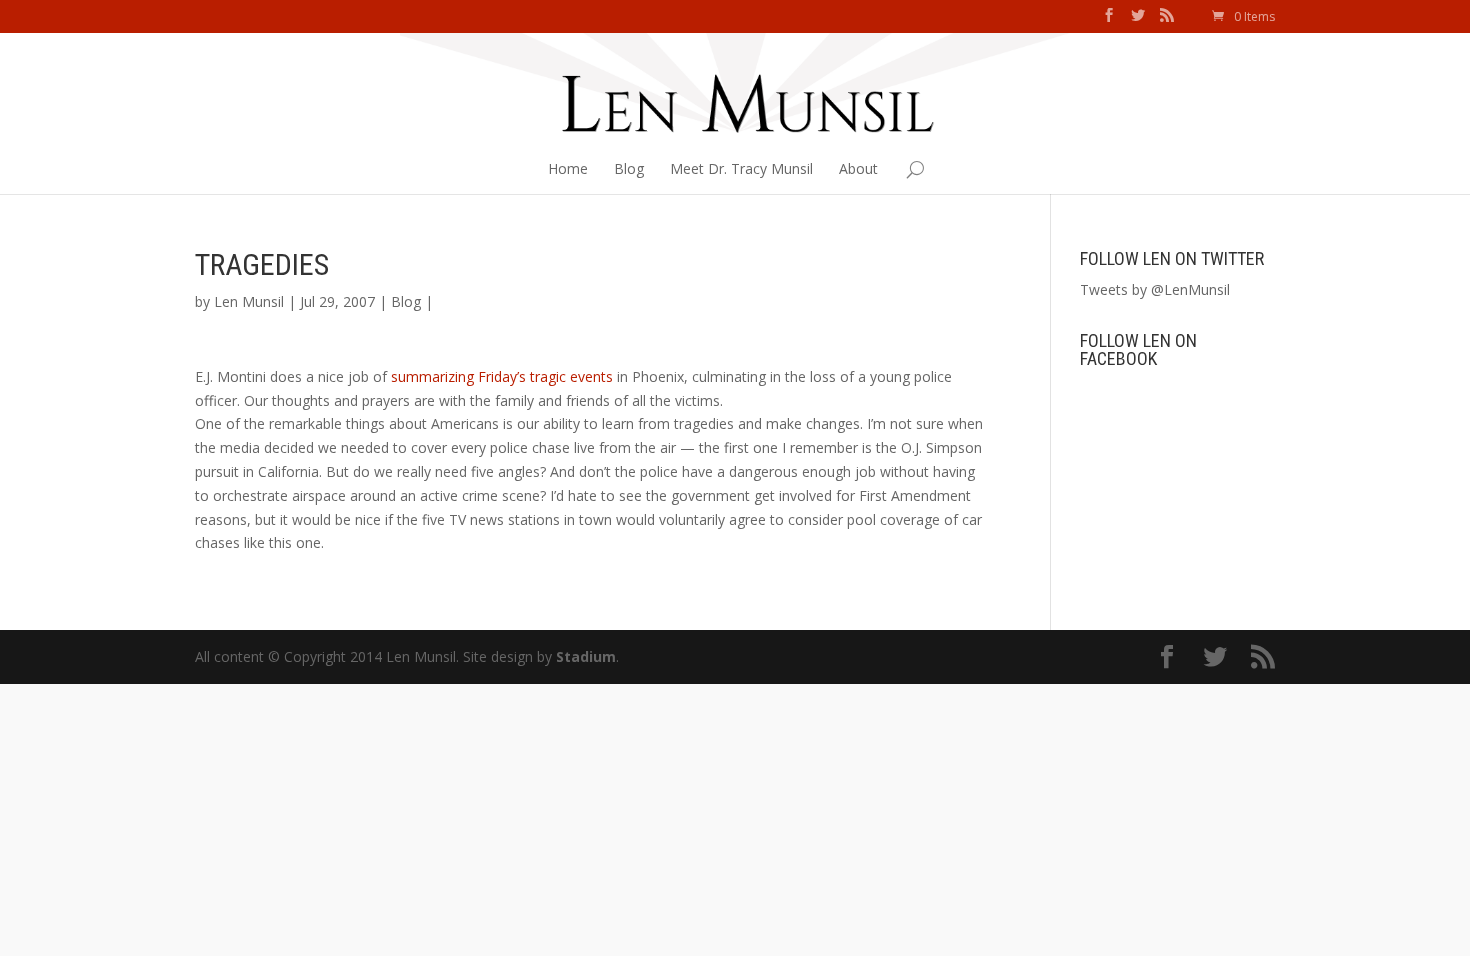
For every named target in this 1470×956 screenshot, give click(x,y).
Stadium (586, 656)
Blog (629, 168)
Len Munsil (249, 301)
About (858, 168)
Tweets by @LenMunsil (1155, 289)
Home (568, 168)
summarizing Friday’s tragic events (504, 376)
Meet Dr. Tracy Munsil (741, 168)
